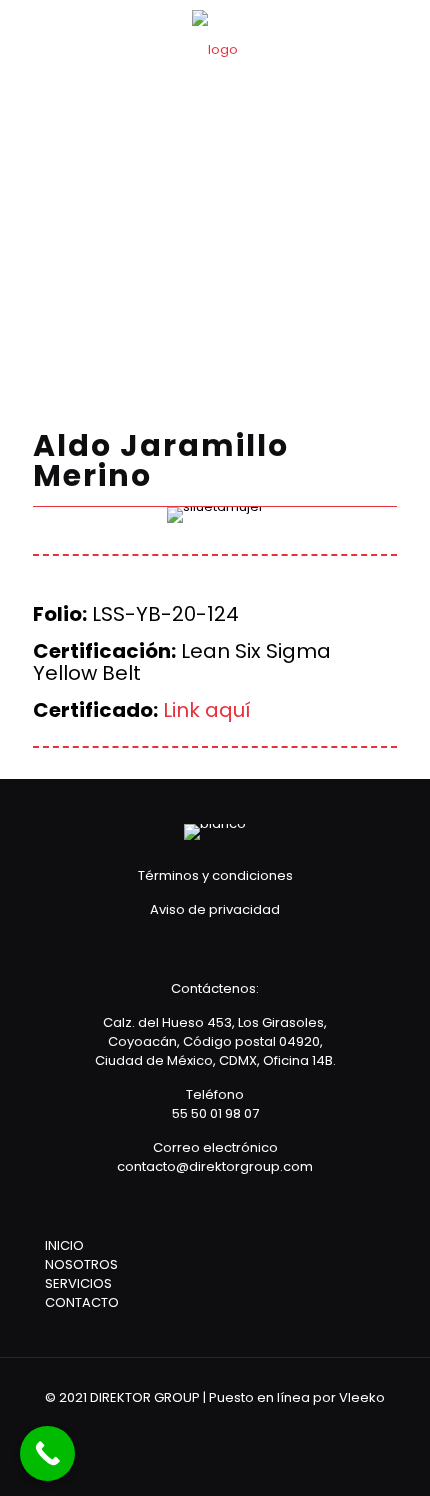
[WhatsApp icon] (174, 1425)
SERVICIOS (78, 1283)
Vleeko (362, 1397)
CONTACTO (82, 1302)
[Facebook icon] (201, 1425)
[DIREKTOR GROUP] (215, 50)
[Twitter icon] (228, 1425)
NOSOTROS (81, 1264)
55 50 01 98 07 (215, 1113)
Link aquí (207, 710)
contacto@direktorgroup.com (215, 1166)
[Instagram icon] (255, 1425)
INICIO (64, 1245)
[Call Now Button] (47, 1453)
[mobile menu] (403, 40)
